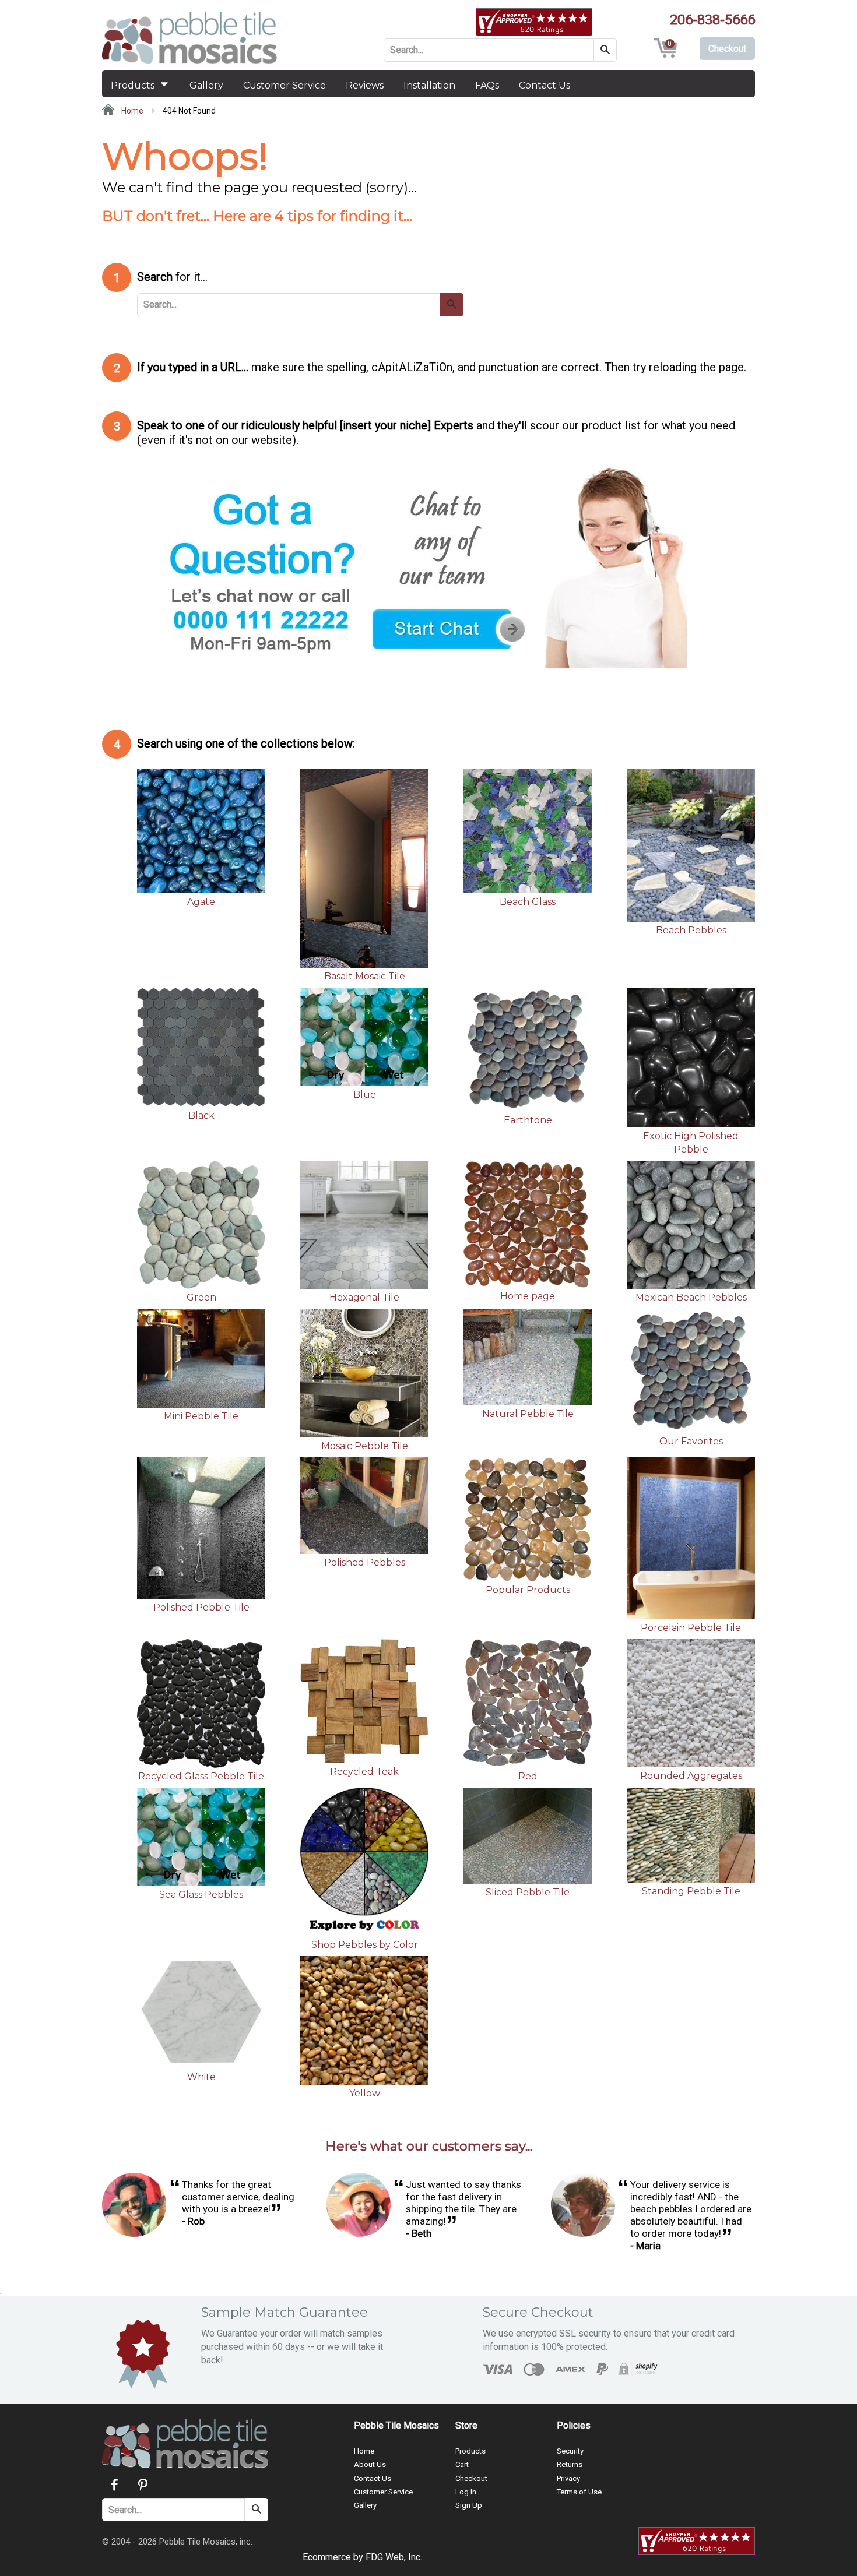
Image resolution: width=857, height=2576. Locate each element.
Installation (429, 85)
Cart (462, 2464)
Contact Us (545, 85)
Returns (570, 2464)
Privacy (568, 2478)
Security (570, 2451)
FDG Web (385, 2557)
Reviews (365, 85)
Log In (466, 2492)
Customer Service (285, 85)
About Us (370, 2464)
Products (134, 85)
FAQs (487, 85)
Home (131, 111)
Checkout (471, 2478)
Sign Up (469, 2505)
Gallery (206, 85)
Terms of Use (579, 2492)
